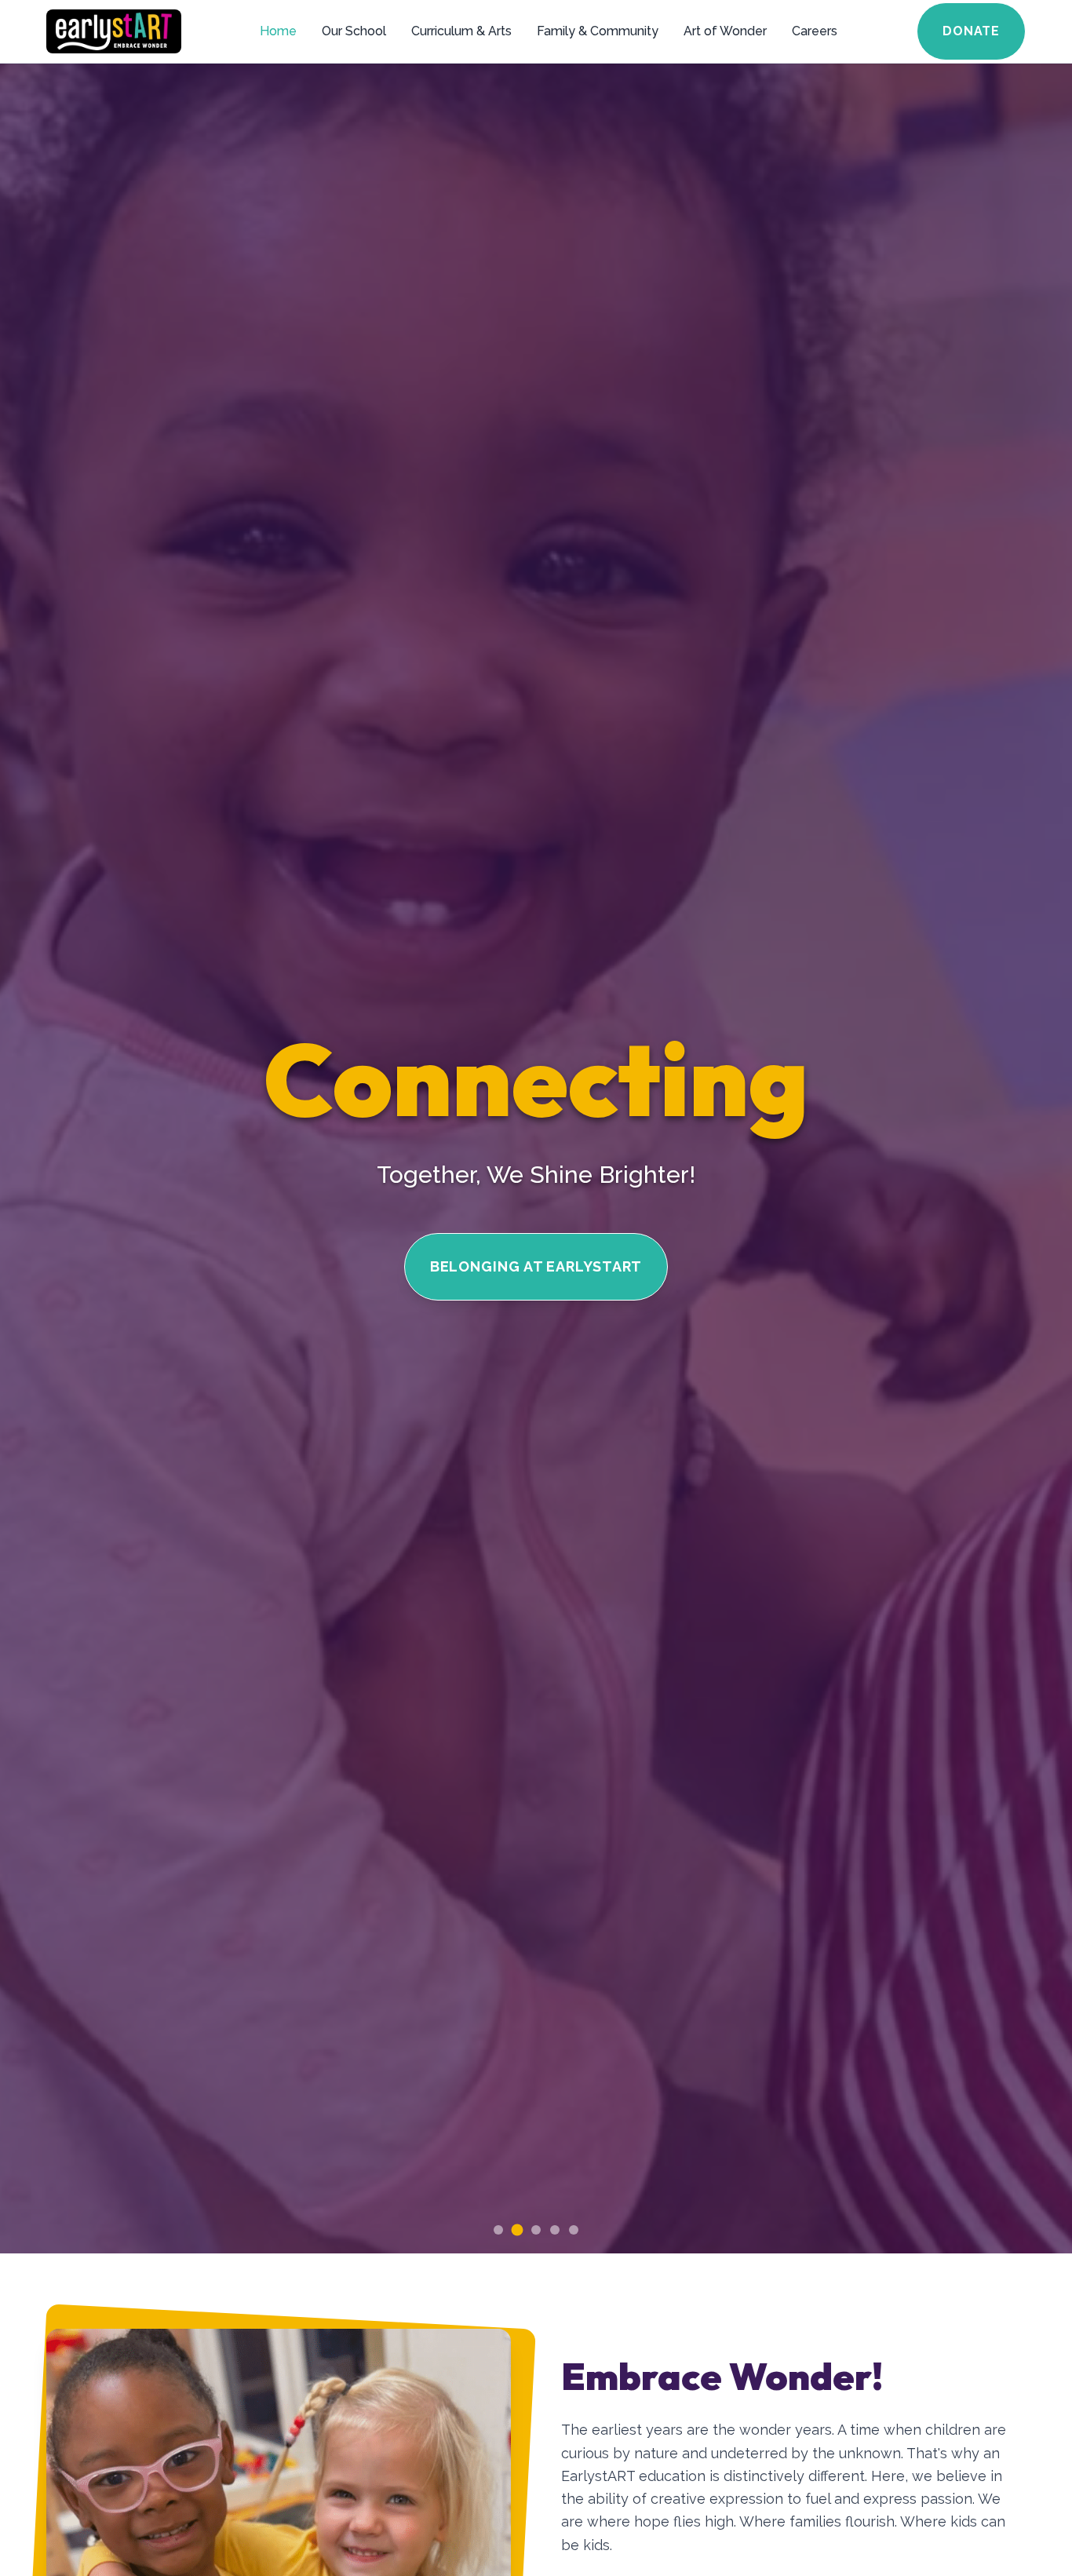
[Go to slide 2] (517, 2230)
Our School (354, 31)
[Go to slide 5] (574, 2230)
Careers (815, 31)
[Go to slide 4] (555, 2230)
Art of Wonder (725, 31)
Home (278, 31)
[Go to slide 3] (536, 2229)
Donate (971, 31)
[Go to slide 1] (498, 2230)
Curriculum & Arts (461, 31)
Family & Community (598, 31)
